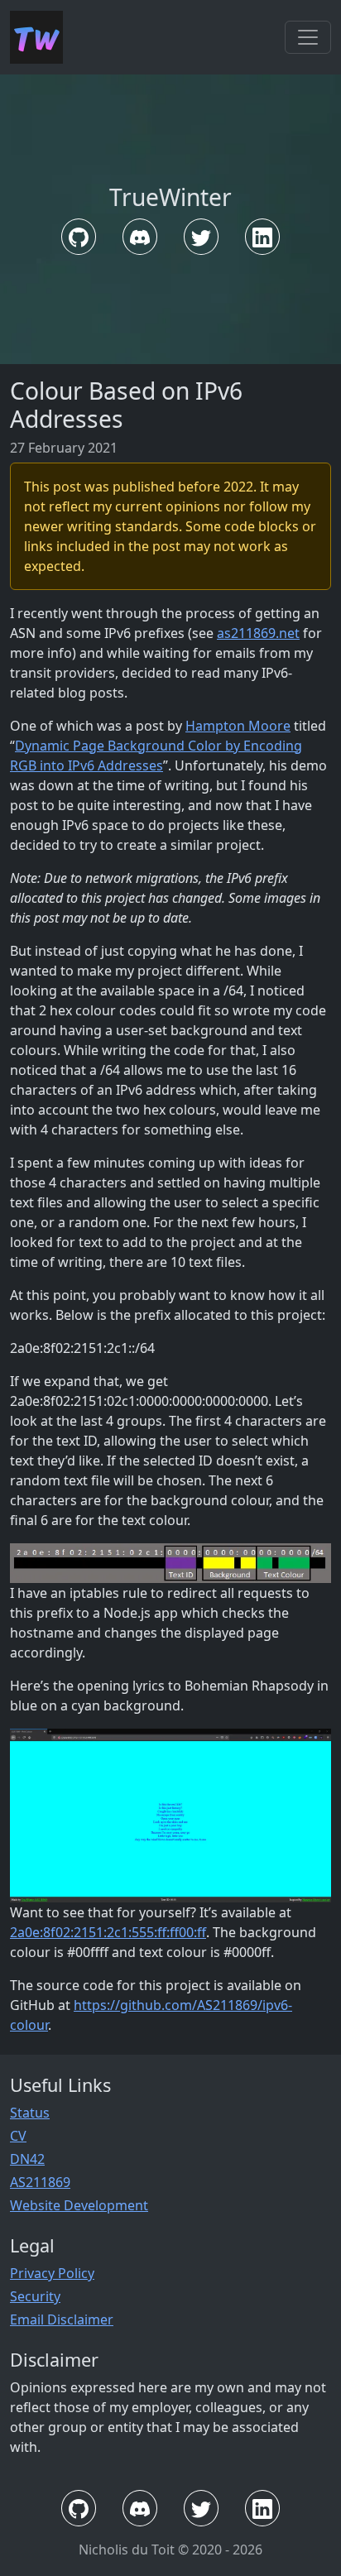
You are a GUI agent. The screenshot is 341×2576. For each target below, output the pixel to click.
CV (18, 2136)
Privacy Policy (52, 2273)
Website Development (79, 2205)
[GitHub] (79, 237)
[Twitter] (201, 237)
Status (30, 2113)
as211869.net (258, 633)
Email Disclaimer (62, 2319)
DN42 (27, 2159)
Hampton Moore (238, 726)
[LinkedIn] (262, 237)
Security (35, 2296)
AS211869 (40, 2182)
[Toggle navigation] (308, 37)
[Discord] (140, 237)
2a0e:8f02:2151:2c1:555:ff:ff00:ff (108, 1932)
